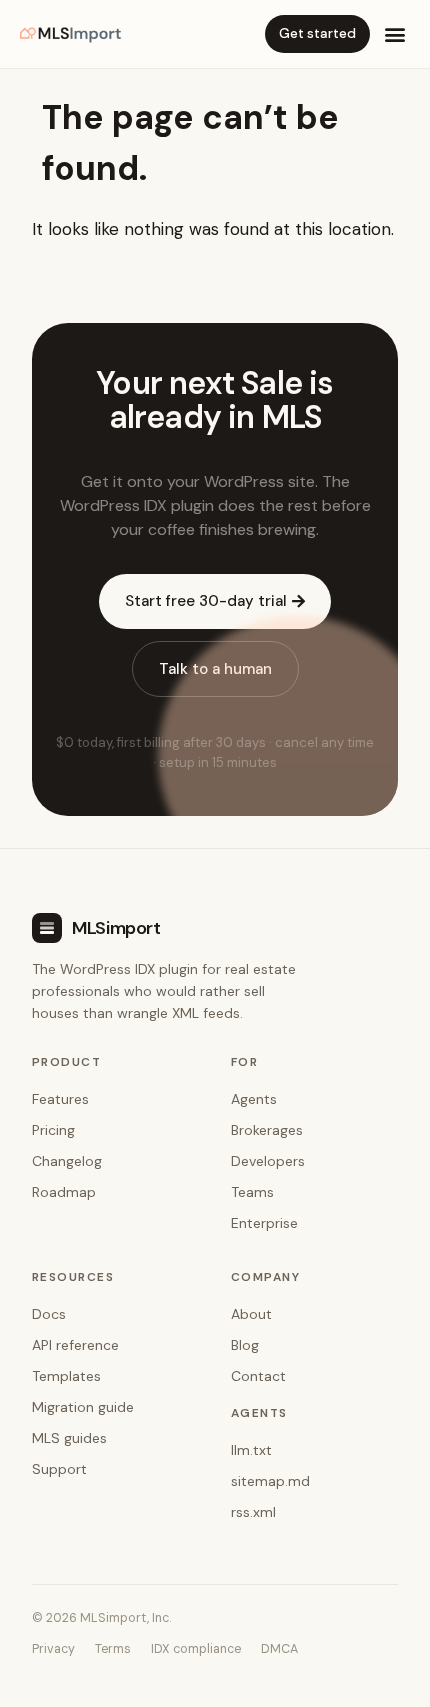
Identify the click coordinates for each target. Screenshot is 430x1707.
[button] (395, 34)
